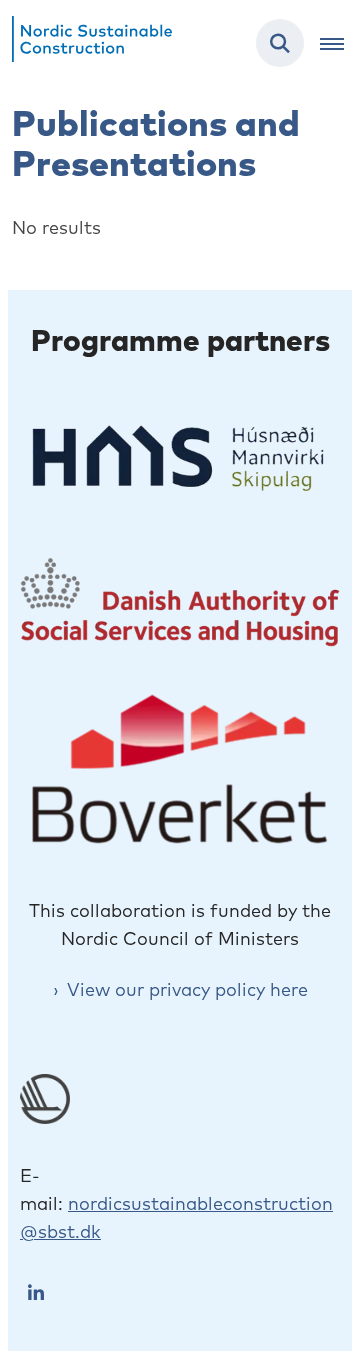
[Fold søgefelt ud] (280, 43)
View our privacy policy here (187, 989)
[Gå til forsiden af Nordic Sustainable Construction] (86, 43)
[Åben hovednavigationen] (340, 43)
